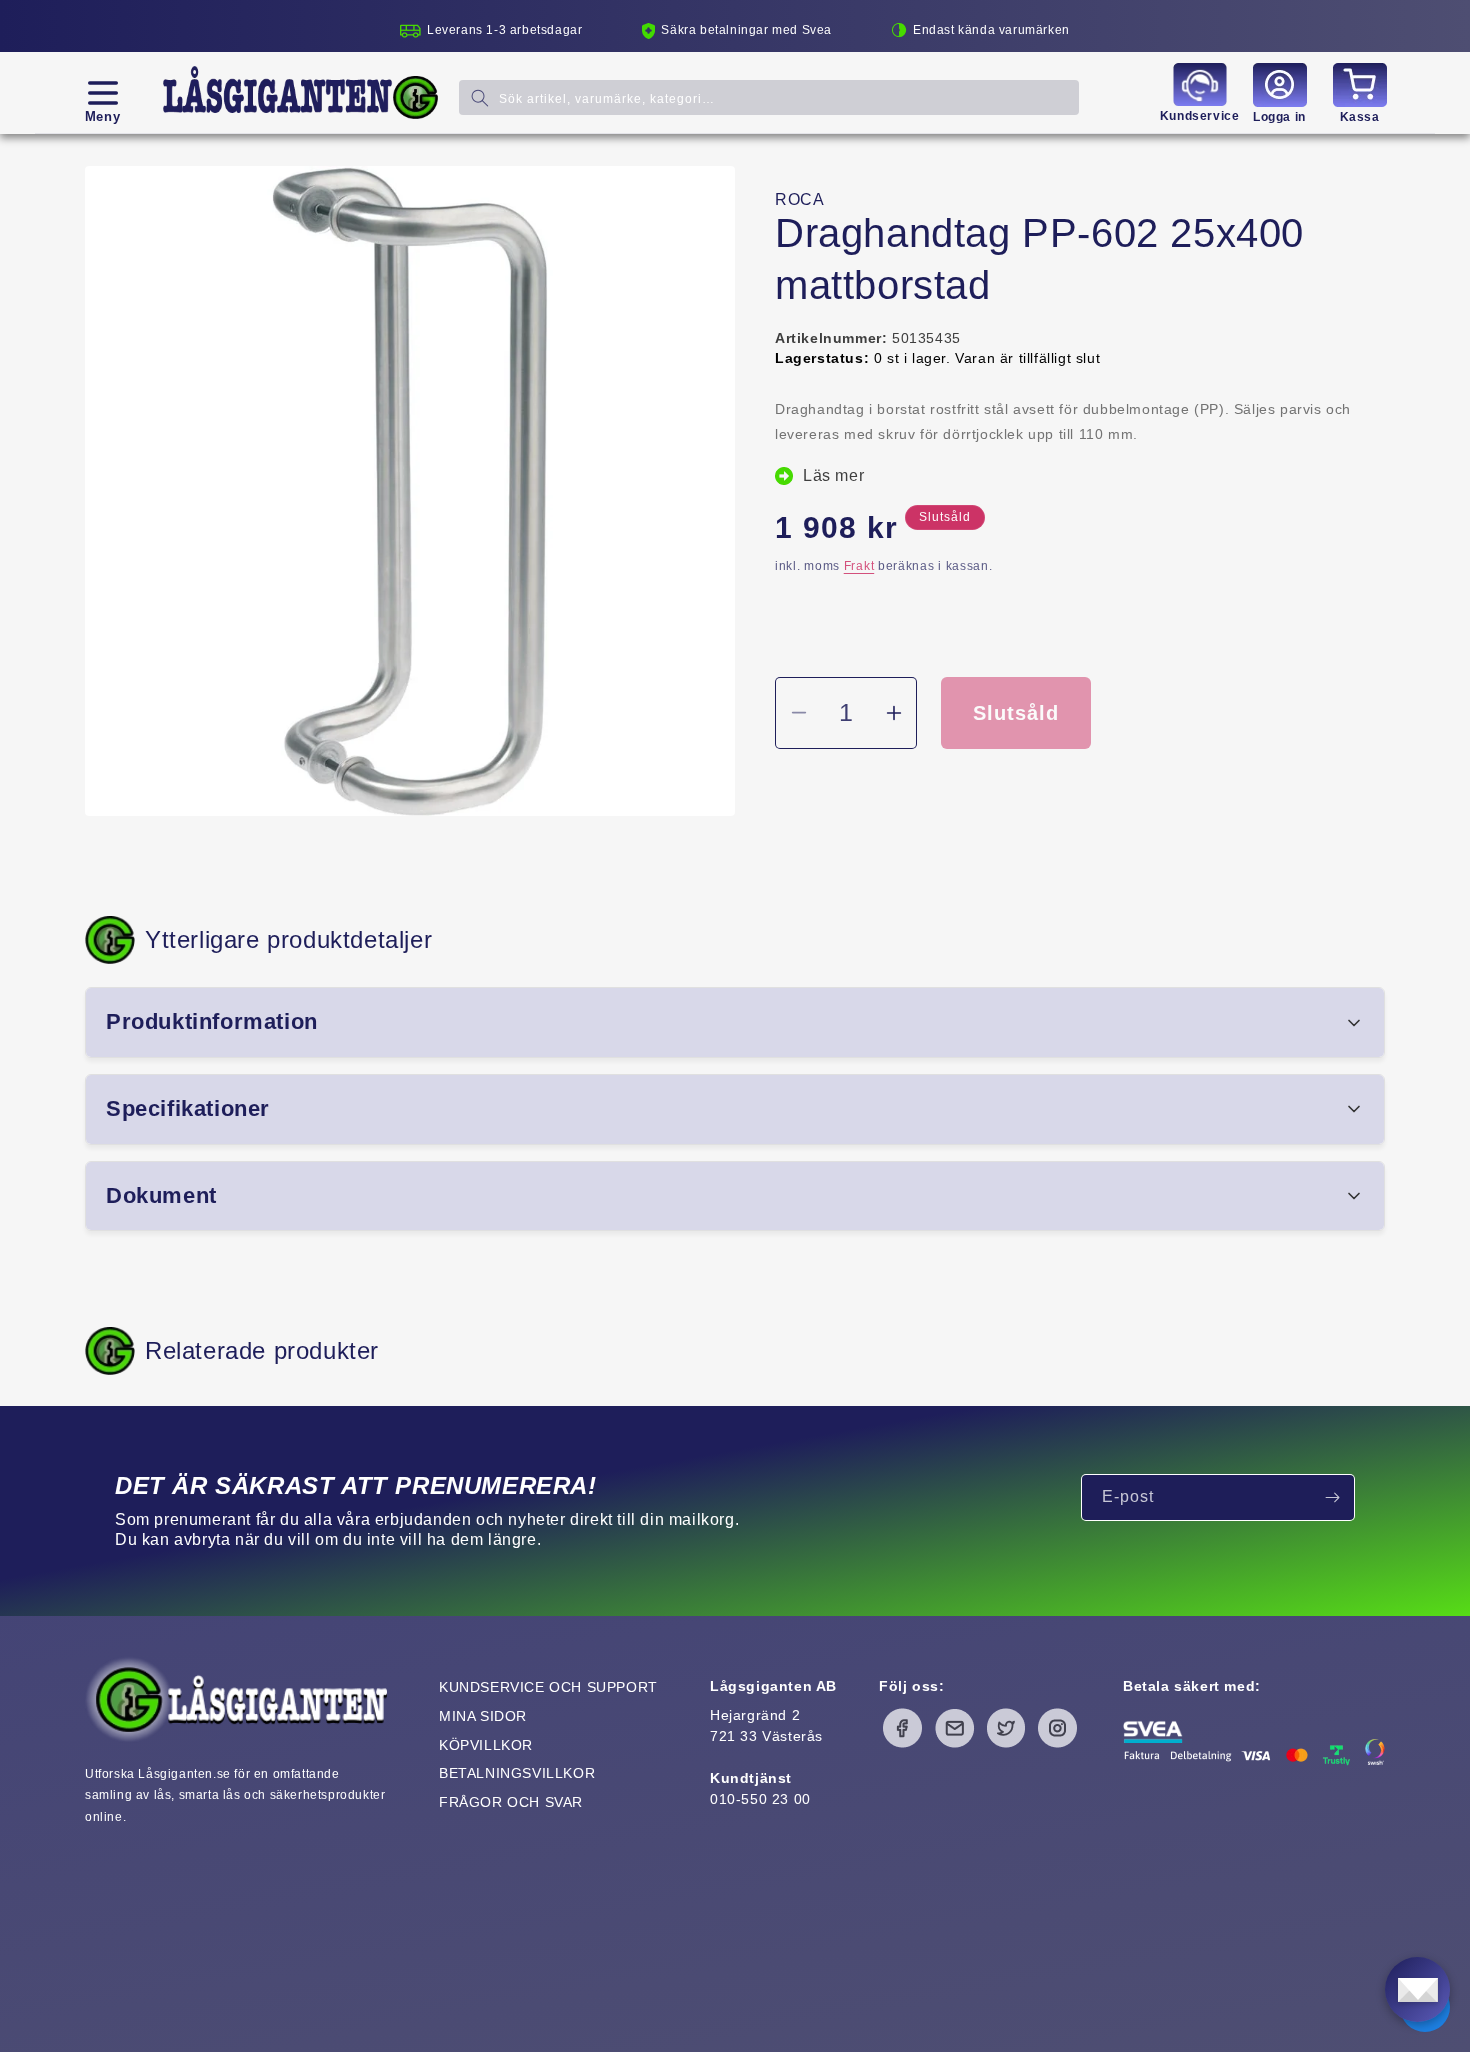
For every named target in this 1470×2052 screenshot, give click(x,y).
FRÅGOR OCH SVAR (511, 1802)
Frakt (859, 566)
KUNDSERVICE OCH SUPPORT (548, 1687)
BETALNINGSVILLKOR (517, 1773)
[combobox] (769, 97)
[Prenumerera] (1332, 1497)
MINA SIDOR (483, 1716)
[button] (102, 93)
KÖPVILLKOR (486, 1745)
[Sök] (480, 97)
